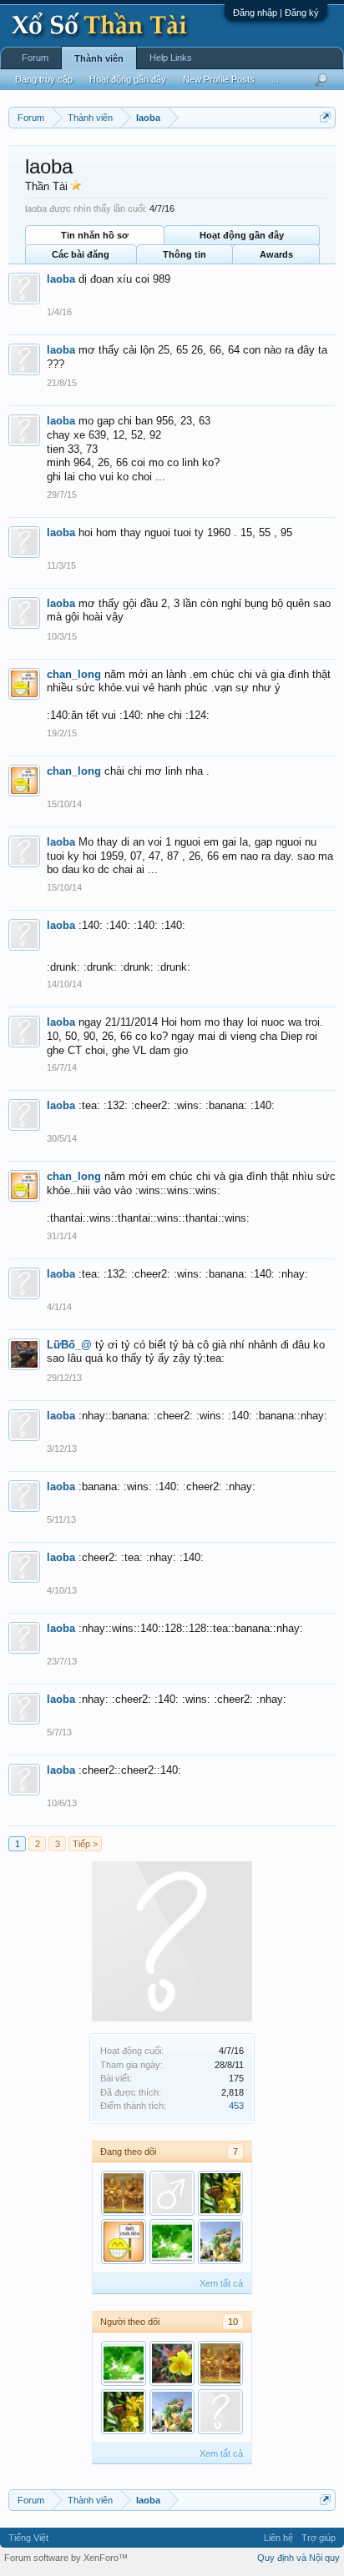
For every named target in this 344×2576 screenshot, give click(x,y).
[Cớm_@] (172, 2363)
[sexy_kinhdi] (220, 2412)
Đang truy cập (44, 79)
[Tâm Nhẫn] (172, 2242)
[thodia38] (124, 2193)
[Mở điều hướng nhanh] (325, 117)
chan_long (74, 674)
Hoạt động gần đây (242, 235)
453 (236, 2106)
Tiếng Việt (28, 2538)
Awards (276, 254)
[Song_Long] (220, 2242)
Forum (35, 58)
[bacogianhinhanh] (220, 2193)
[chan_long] (124, 2242)
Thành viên (99, 58)
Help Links (171, 58)
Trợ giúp (319, 2538)
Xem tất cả (221, 2283)
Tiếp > (85, 1844)
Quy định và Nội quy (298, 2558)
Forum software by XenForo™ (66, 2558)
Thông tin (185, 254)
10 (233, 2322)
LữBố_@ (69, 1345)
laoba (61, 279)
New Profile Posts (219, 79)
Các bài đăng (81, 254)
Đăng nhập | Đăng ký (276, 13)
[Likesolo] (172, 2193)
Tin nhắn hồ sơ (95, 235)
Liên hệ (278, 2538)
